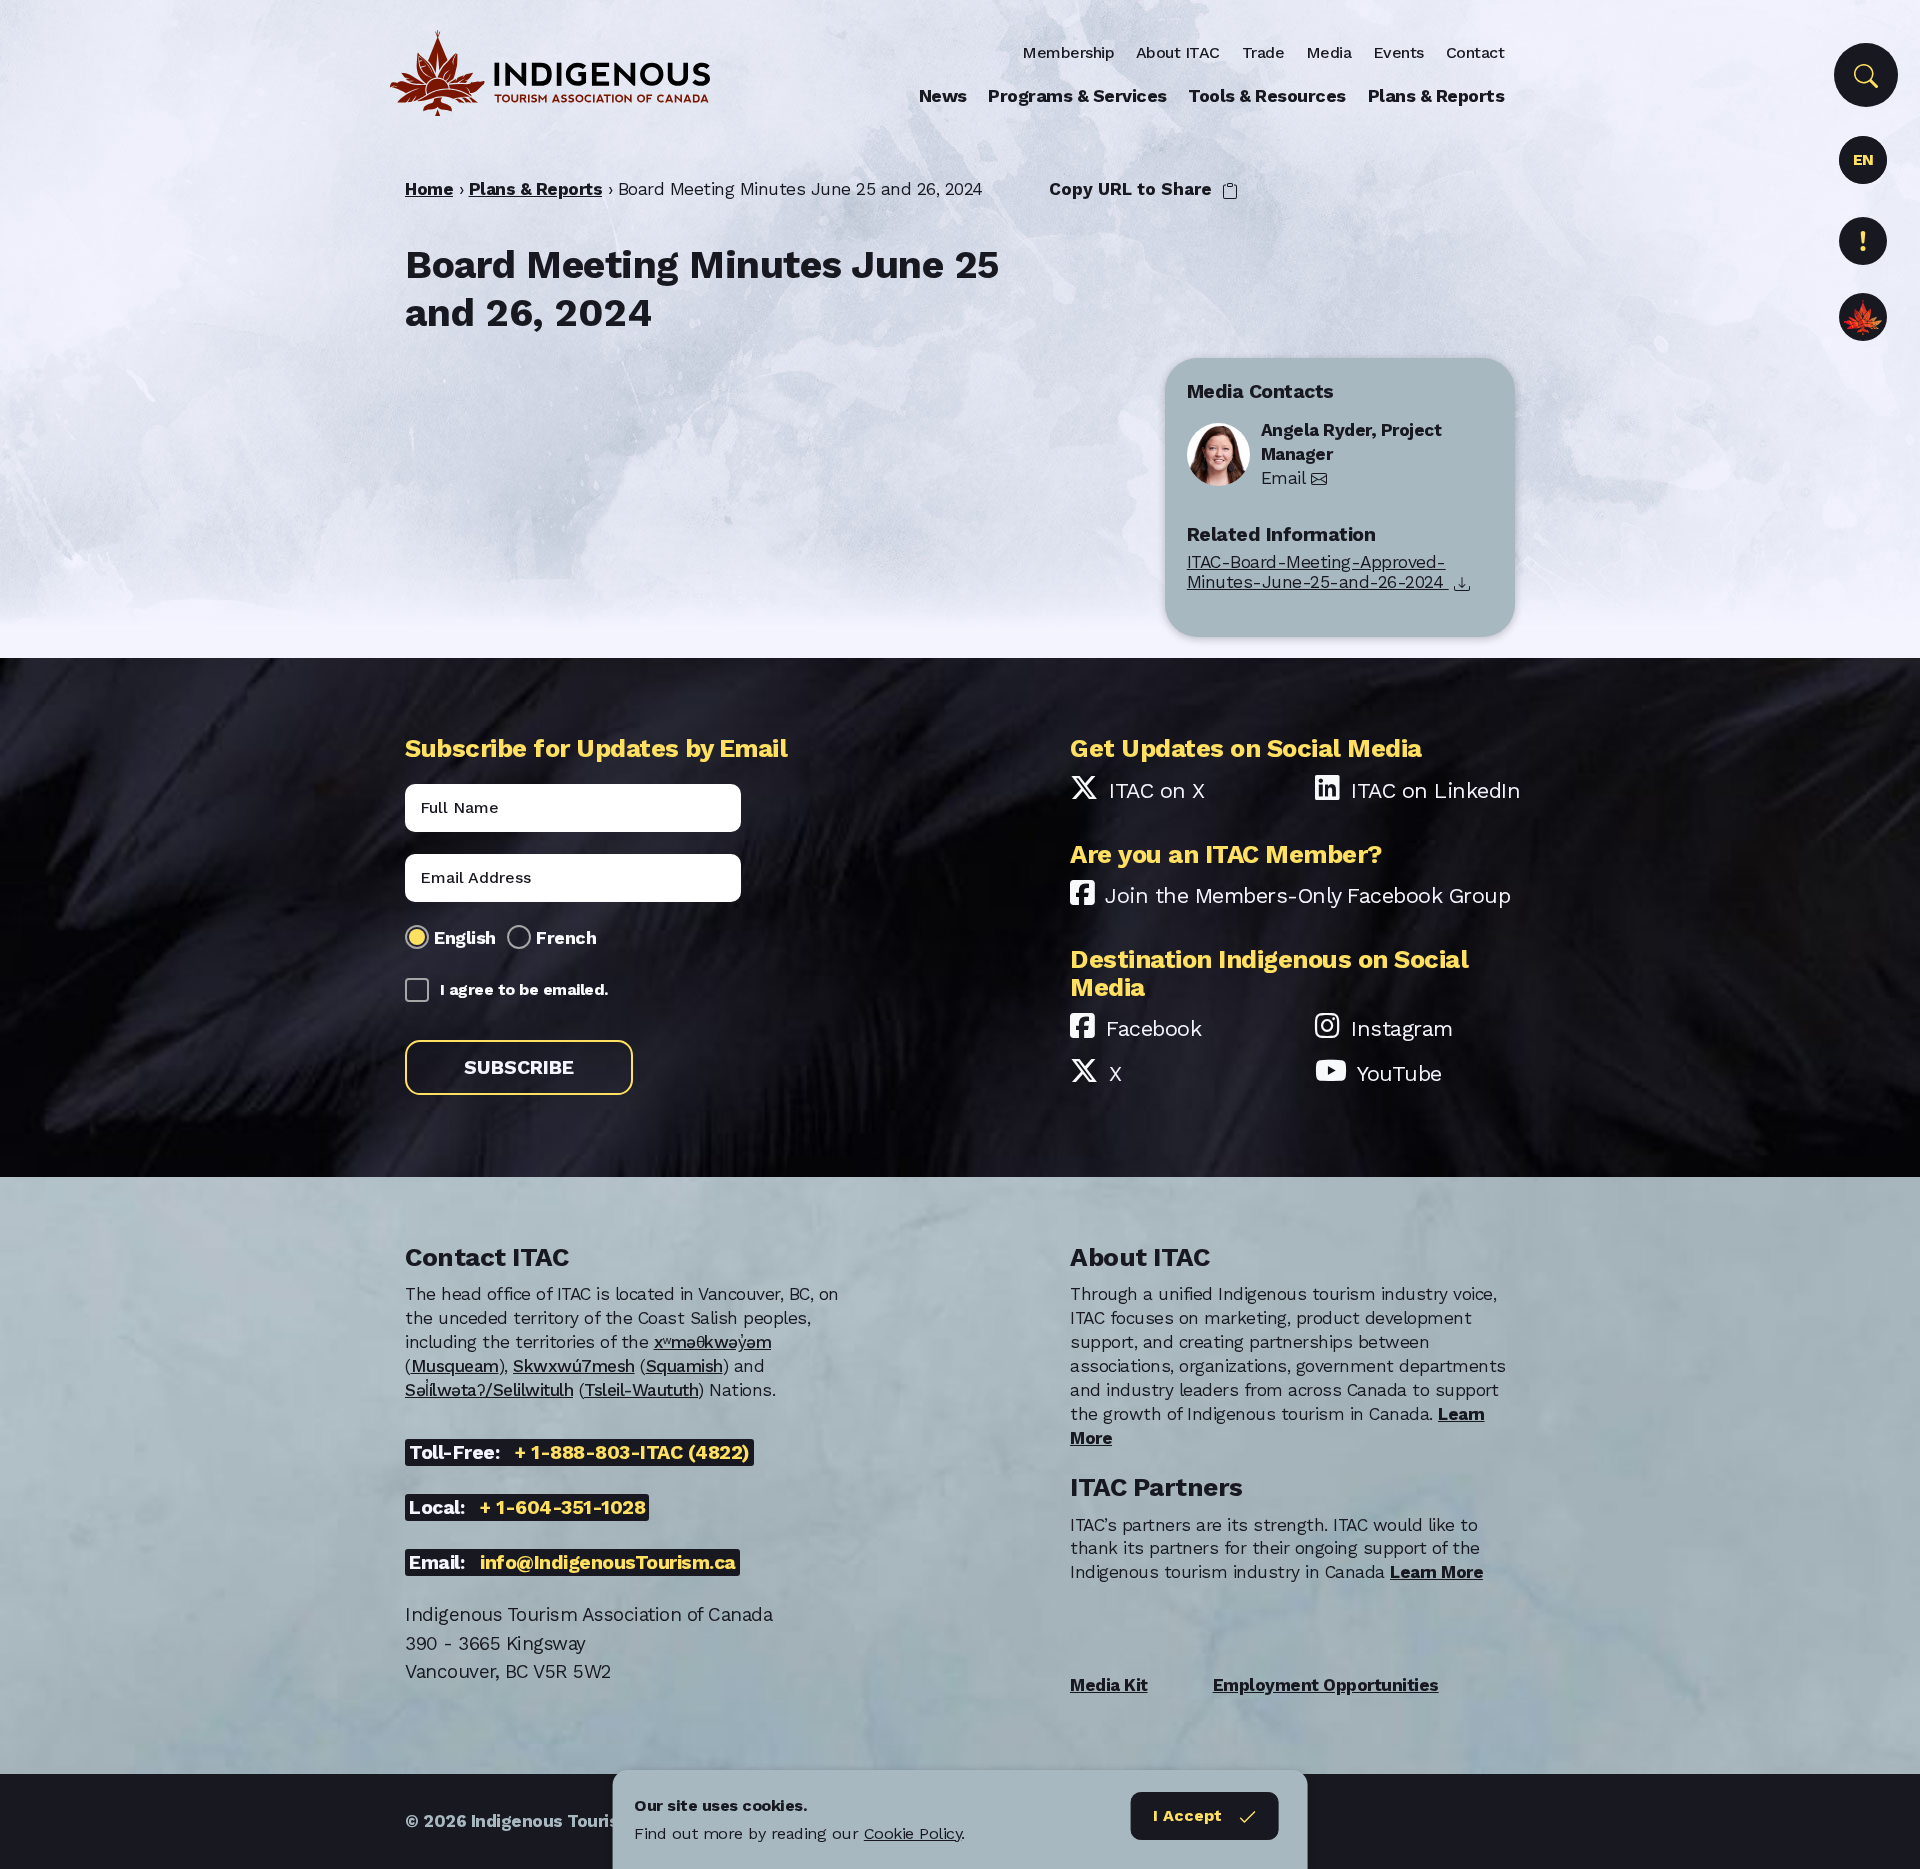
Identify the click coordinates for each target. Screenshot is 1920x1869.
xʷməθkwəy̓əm (713, 1342)
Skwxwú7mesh (574, 1366)
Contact (1475, 52)
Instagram (1402, 1028)
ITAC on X (1157, 790)
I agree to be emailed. (524, 989)
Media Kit (1109, 1685)
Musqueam (455, 1366)
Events (1398, 52)
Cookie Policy (913, 1833)
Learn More (1436, 1572)
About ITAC (1178, 52)
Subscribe (519, 1067)
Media (1329, 52)
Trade (1263, 52)
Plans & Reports (1436, 95)
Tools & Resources (1267, 95)
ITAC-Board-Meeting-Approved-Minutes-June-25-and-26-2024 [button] (1318, 572)
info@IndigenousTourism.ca (608, 1562)
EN (1863, 159)
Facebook (1153, 1028)
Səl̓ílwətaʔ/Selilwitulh (489, 1390)
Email (1283, 478)
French (566, 937)
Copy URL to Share (1133, 189)
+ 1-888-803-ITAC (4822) (632, 1452)
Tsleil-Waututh (641, 1390)
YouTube (1399, 1073)
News (943, 95)
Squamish (684, 1366)
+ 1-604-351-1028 (562, 1507)
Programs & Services (1077, 95)
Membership (1068, 52)
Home (429, 189)
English (465, 937)
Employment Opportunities (1326, 1685)
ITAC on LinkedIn (1435, 790)
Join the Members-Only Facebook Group (1307, 895)
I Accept (1187, 1815)
